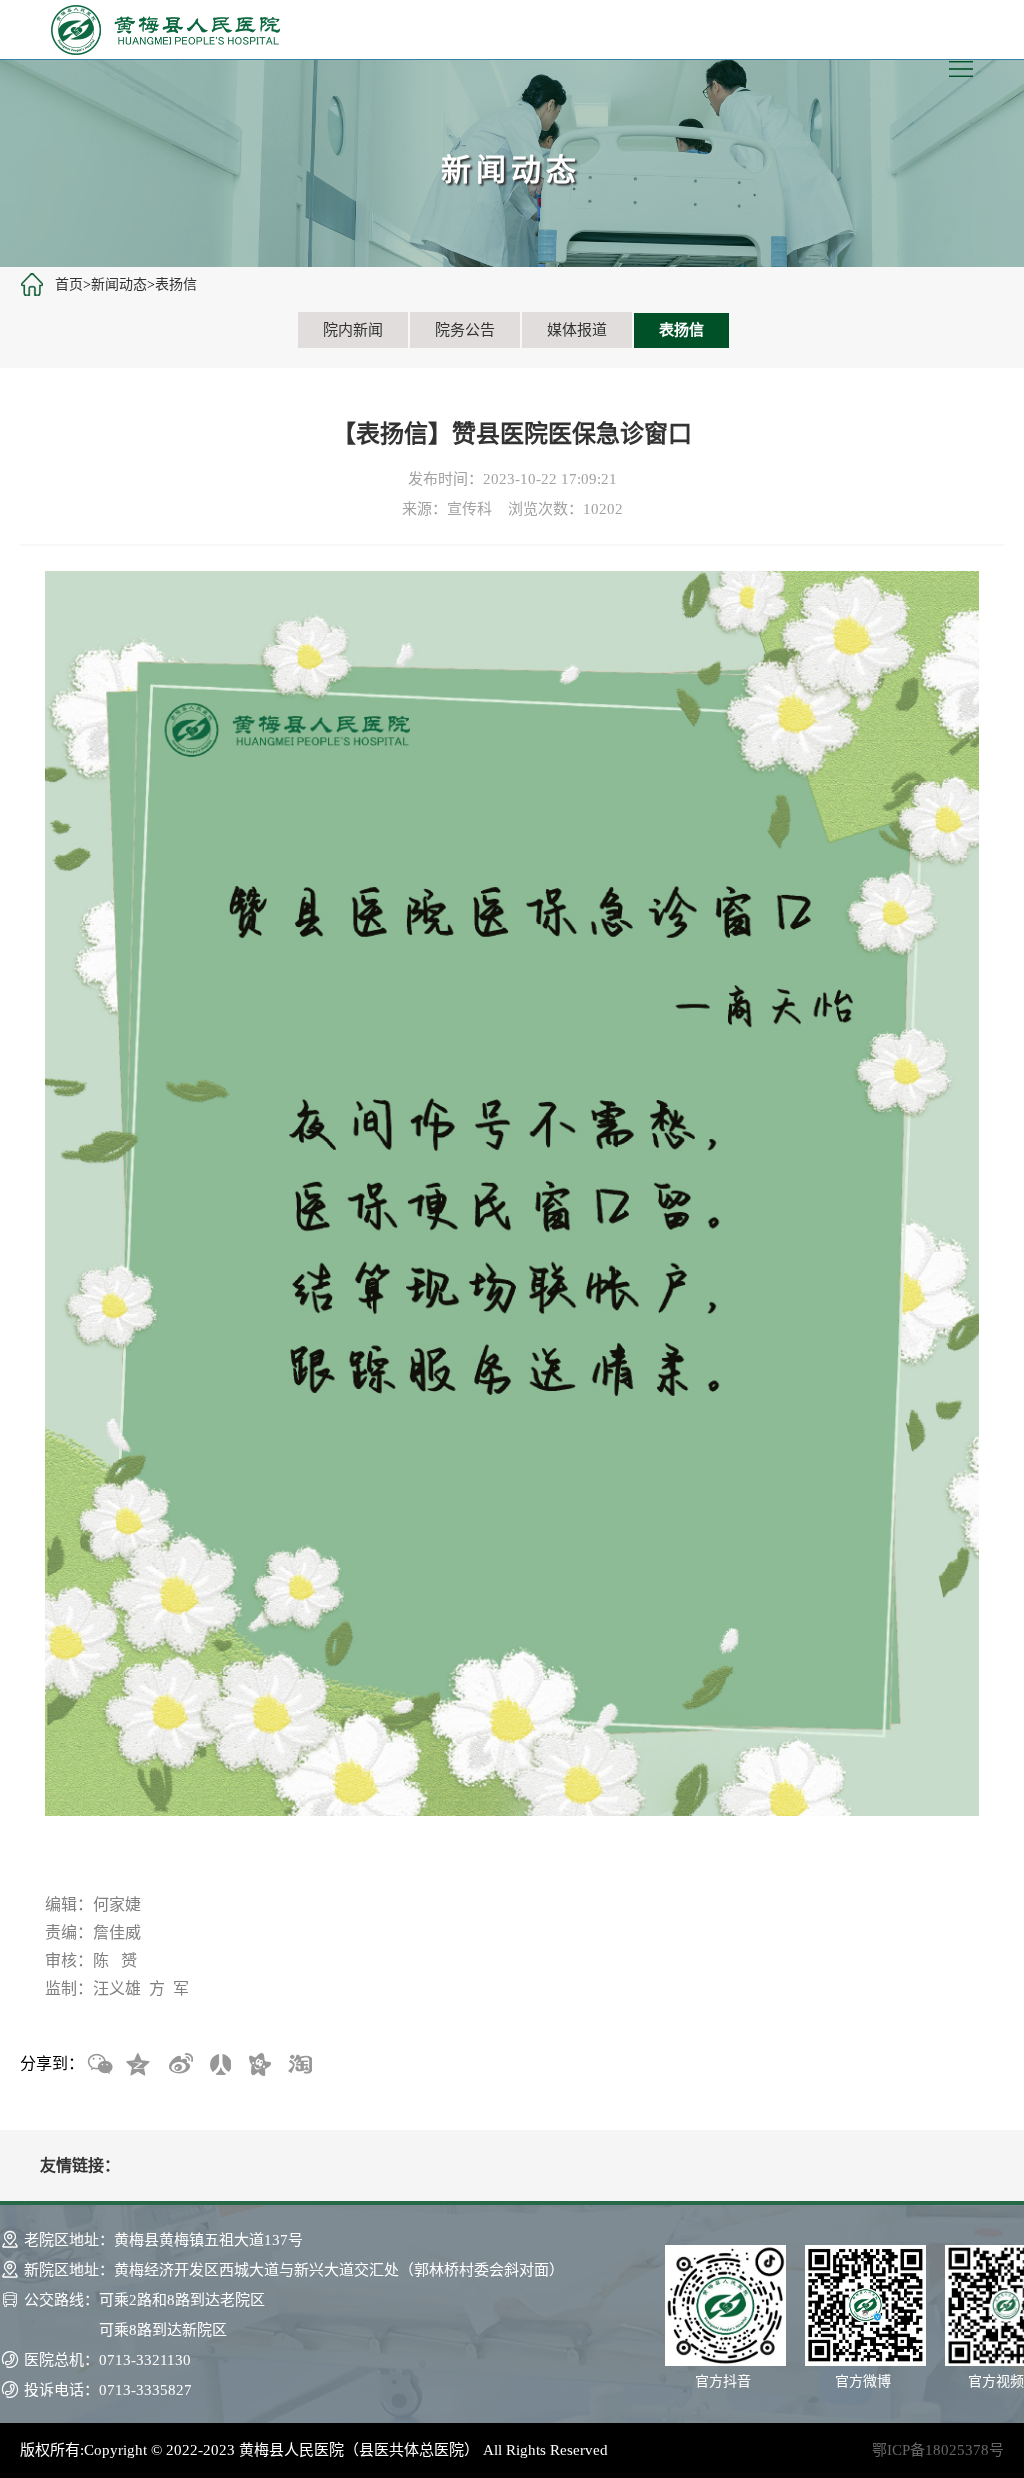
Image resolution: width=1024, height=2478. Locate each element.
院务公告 (465, 330)
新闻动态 (119, 284)
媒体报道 (577, 330)
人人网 (219, 2065)
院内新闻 (353, 330)
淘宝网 (299, 2065)
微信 (99, 2065)
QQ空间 (139, 2065)
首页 (69, 284)
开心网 (259, 2065)
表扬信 (176, 284)
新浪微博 (179, 2065)
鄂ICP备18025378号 (938, 2450)
